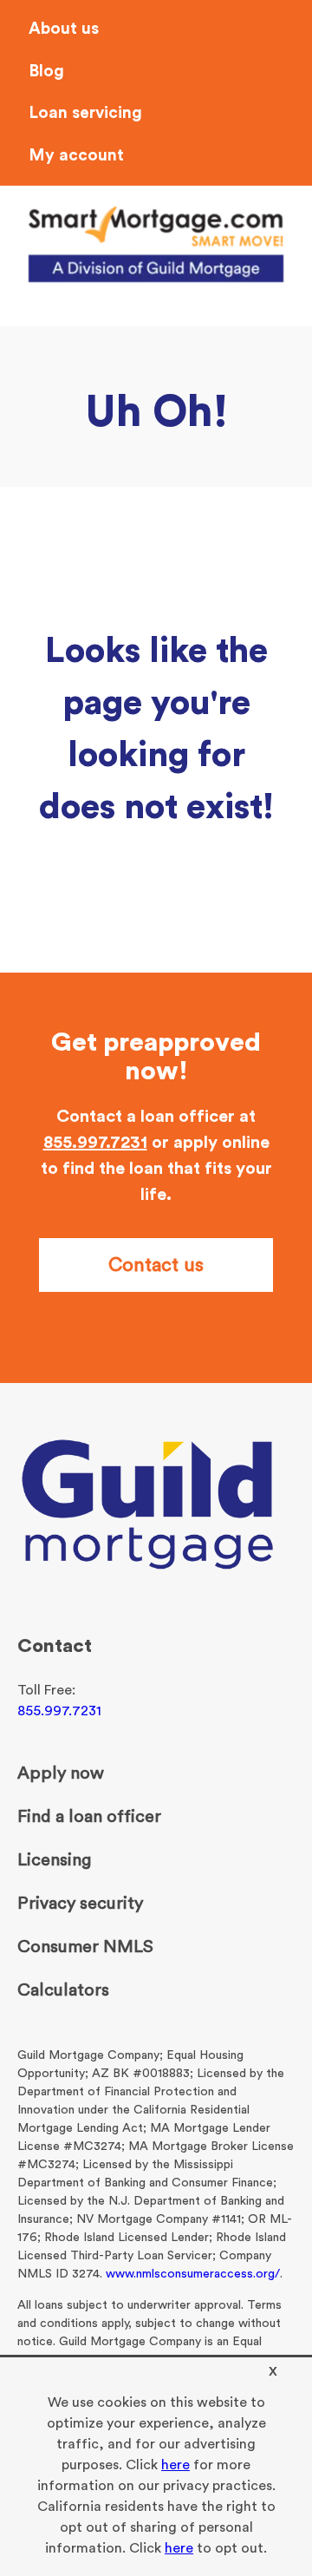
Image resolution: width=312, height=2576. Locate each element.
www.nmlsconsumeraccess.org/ (193, 2274)
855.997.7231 (95, 1143)
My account (76, 156)
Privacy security (80, 1904)
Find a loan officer (89, 1817)
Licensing (54, 1860)
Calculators (63, 1990)
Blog (46, 72)
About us (64, 29)
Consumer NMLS (85, 1947)
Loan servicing (85, 113)
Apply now (61, 1773)
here (175, 2465)
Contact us (156, 1265)
